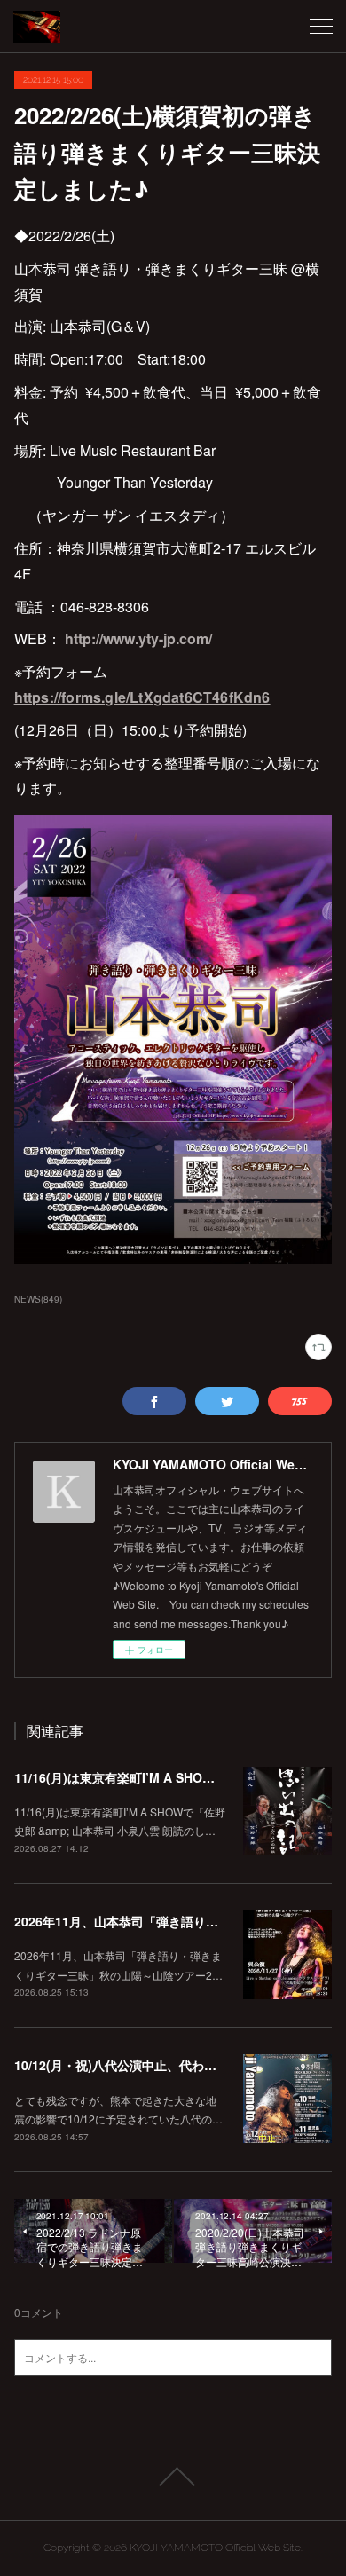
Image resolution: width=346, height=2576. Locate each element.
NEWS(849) (38, 1299)
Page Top (173, 2477)
